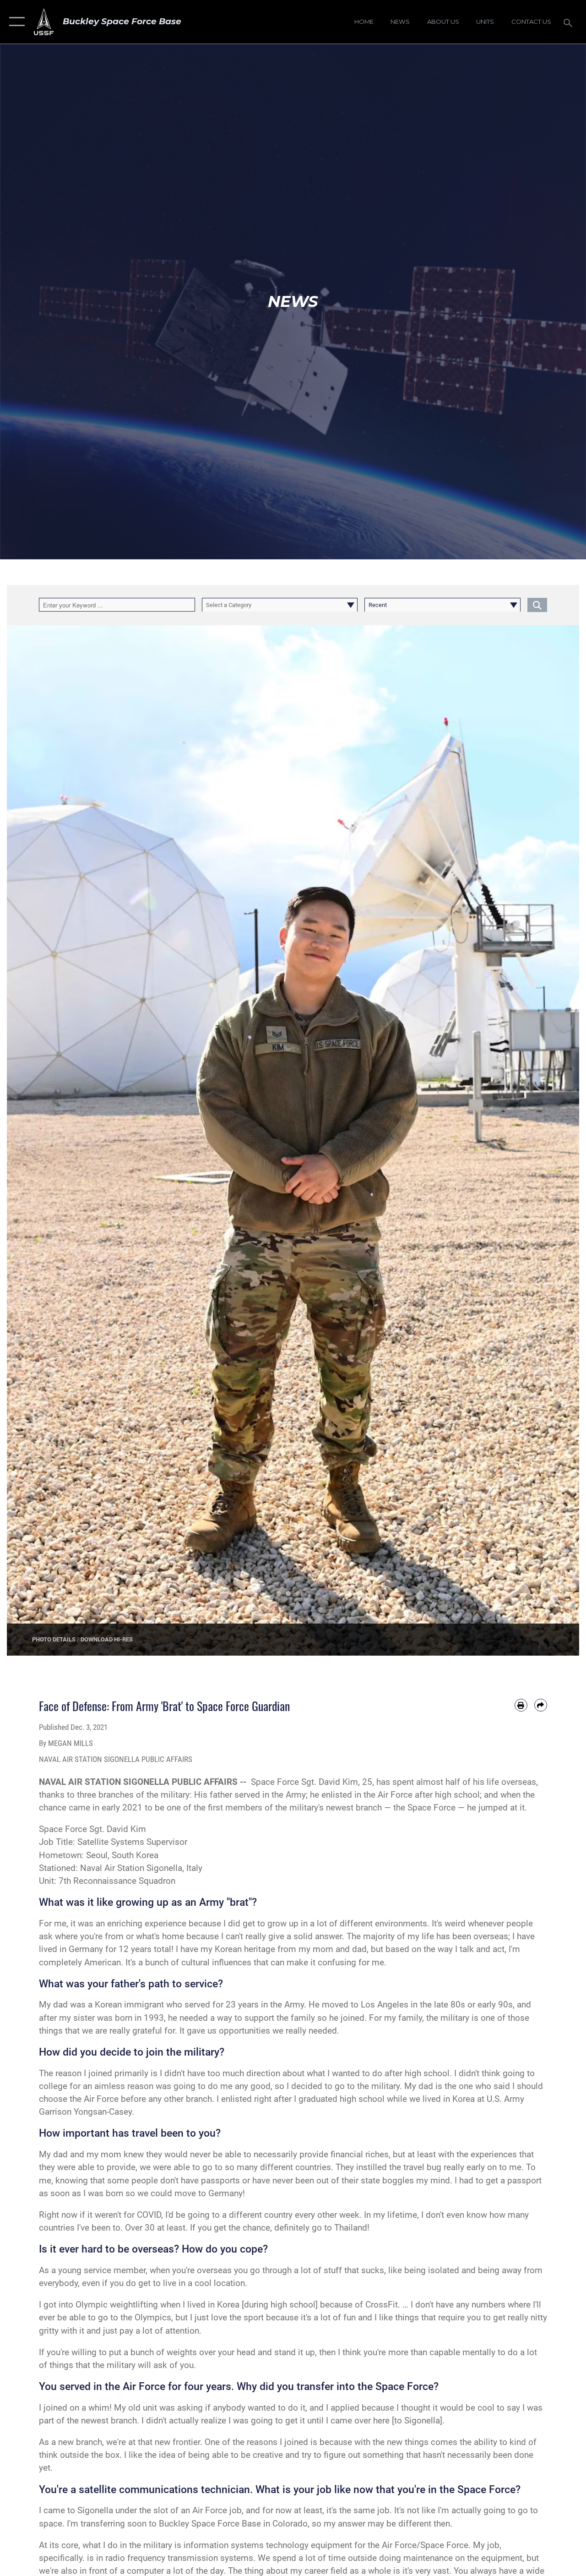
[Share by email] (541, 1705)
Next (551, 1140)
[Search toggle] (570, 22)
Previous (35, 1140)
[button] (15, 22)
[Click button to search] (537, 605)
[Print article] (521, 1705)
